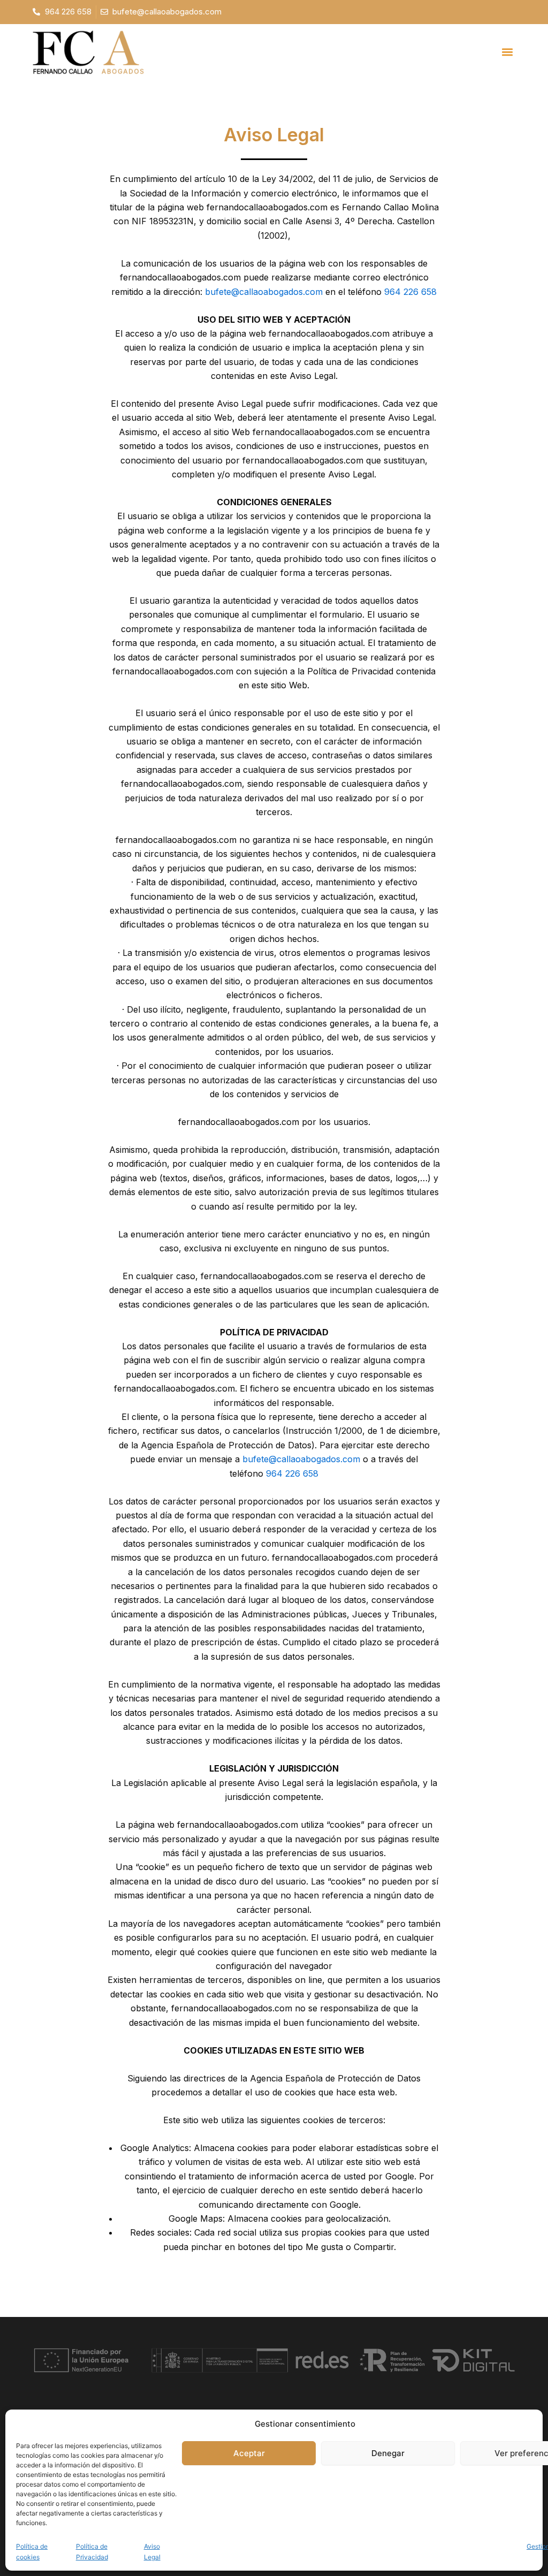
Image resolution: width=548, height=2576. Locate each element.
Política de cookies (32, 2552)
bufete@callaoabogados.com (264, 292)
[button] (507, 52)
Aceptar (249, 2453)
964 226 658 (410, 292)
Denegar (388, 2453)
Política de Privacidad (92, 2552)
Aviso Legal (152, 2552)
